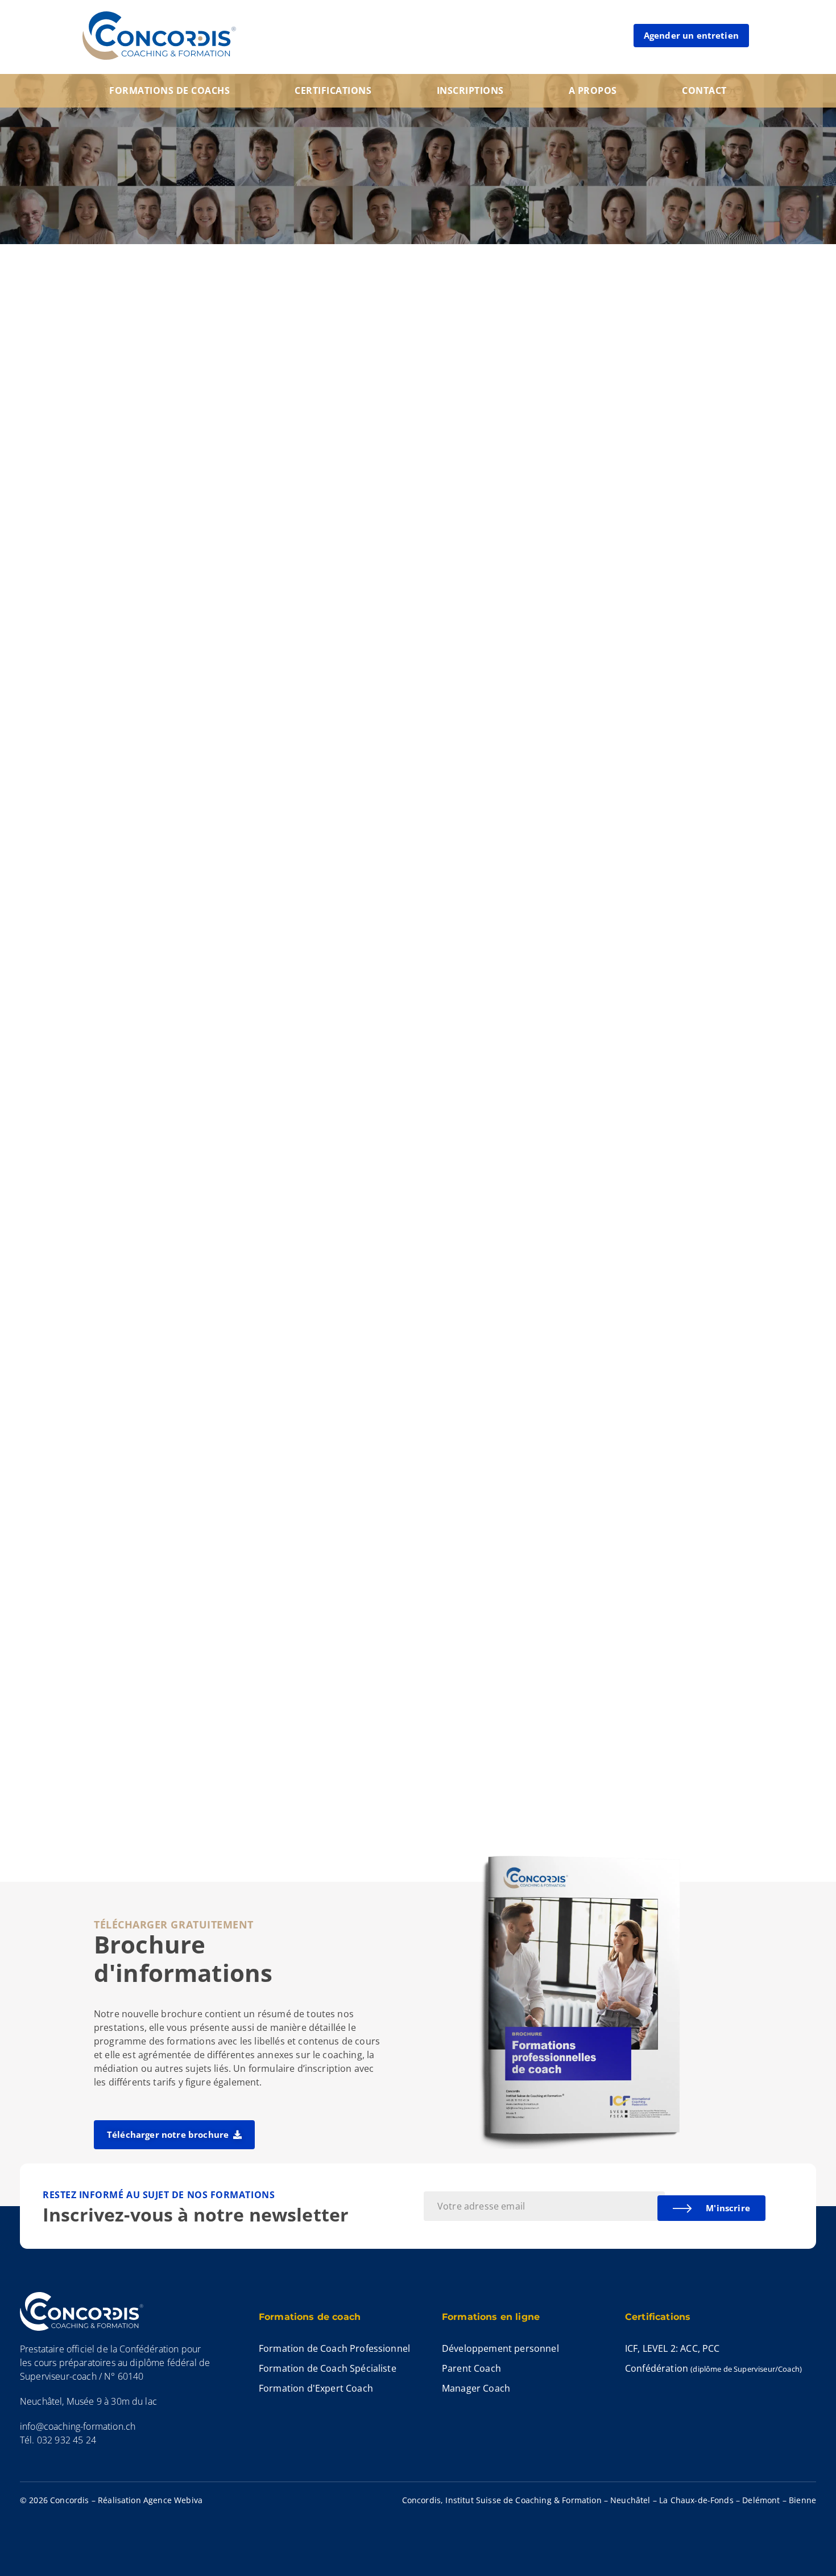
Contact (704, 90)
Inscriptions (470, 90)
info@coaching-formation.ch (78, 2426)
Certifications (333, 90)
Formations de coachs (169, 90)
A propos (593, 90)
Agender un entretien (691, 35)
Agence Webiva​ (173, 2500)
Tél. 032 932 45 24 (58, 2440)
